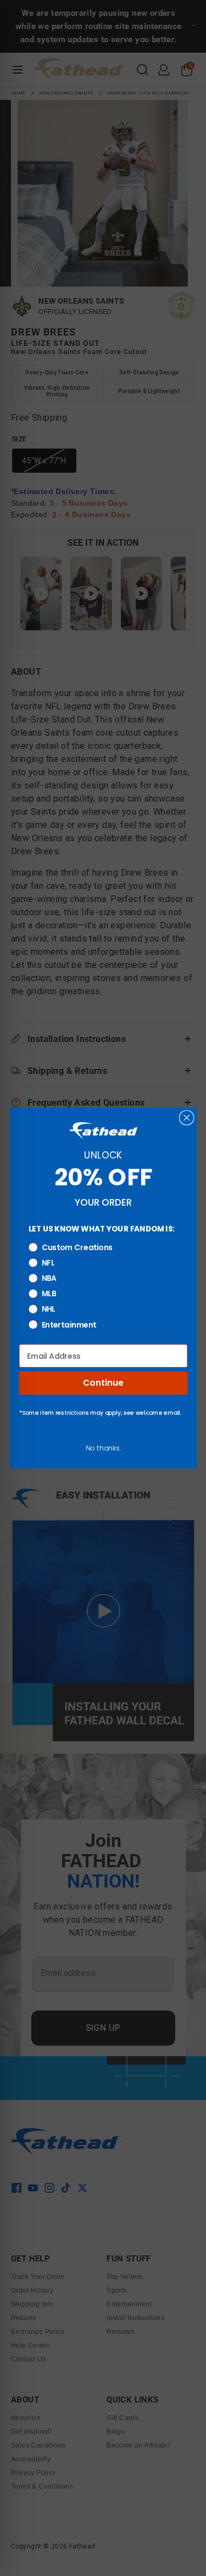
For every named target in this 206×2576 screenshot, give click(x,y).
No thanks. (103, 1448)
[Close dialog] (186, 1118)
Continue (103, 1383)
